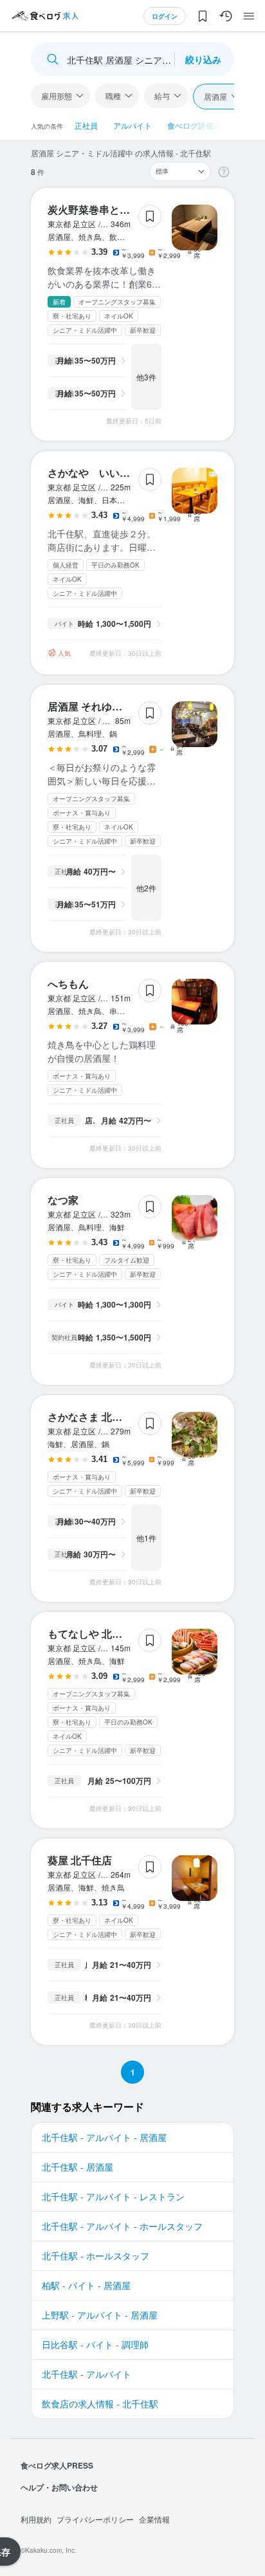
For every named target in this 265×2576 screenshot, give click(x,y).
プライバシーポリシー (95, 2519)
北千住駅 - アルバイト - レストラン (113, 2196)
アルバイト (132, 125)
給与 (162, 96)
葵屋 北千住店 (80, 1860)
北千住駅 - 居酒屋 (78, 2167)
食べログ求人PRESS (57, 2465)
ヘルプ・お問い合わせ (59, 2487)
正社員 (86, 125)
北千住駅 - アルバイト (87, 2374)
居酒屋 (215, 96)
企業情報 (154, 2519)
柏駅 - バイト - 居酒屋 (86, 2285)
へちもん (68, 984)
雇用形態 (57, 96)
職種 (113, 96)
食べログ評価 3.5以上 (205, 125)
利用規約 (36, 2519)
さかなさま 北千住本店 (100, 1417)
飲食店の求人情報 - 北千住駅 (100, 2404)
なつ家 (63, 1200)
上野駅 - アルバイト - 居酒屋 (100, 2315)
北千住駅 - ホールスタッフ (96, 2256)
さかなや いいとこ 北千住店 (116, 473)
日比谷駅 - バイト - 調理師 (95, 2344)
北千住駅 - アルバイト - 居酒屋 (104, 2137)
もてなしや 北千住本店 (100, 1634)
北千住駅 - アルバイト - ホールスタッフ (122, 2226)
